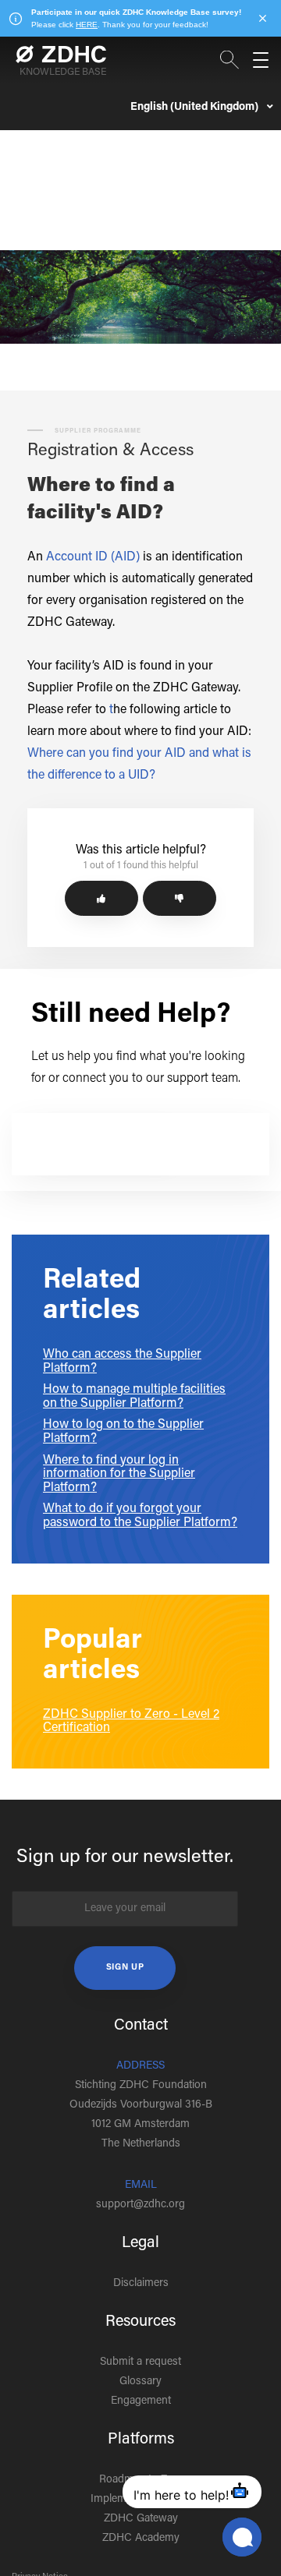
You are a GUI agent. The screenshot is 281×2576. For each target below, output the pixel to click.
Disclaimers (141, 2284)
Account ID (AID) (93, 557)
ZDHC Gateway (141, 2519)
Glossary (140, 2382)
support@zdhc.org (140, 2205)
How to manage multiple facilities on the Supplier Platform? (134, 1397)
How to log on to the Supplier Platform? (123, 1432)
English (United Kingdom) (196, 108)
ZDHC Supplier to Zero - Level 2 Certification (131, 1722)
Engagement (141, 2401)
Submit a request (140, 2362)
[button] (101, 898)
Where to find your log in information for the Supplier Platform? (119, 1474)
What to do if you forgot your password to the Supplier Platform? (140, 1516)
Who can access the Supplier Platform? (122, 1362)
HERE (87, 25)
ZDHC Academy (141, 2539)
